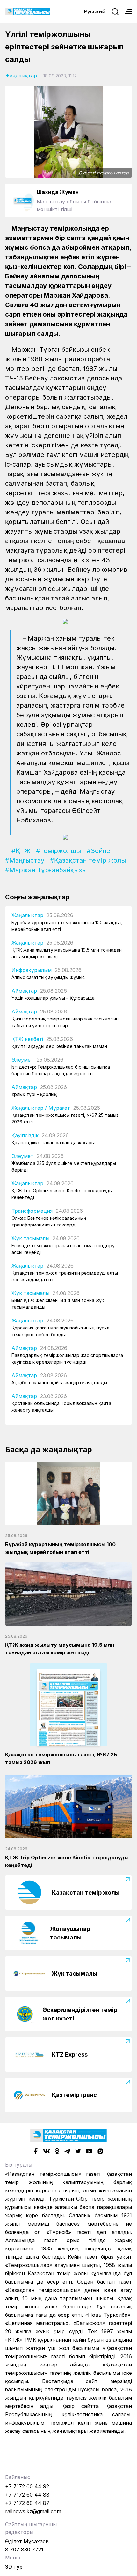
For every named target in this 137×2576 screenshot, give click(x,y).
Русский (94, 11)
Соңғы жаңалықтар (37, 897)
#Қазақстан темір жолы (88, 860)
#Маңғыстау (25, 860)
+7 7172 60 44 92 (27, 2486)
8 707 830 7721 (24, 2550)
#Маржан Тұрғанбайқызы (46, 870)
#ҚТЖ (21, 851)
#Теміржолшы (58, 851)
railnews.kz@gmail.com (33, 2511)
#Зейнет (100, 851)
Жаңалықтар (21, 76)
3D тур (14, 2567)
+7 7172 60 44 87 (27, 2503)
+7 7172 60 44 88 (27, 2495)
